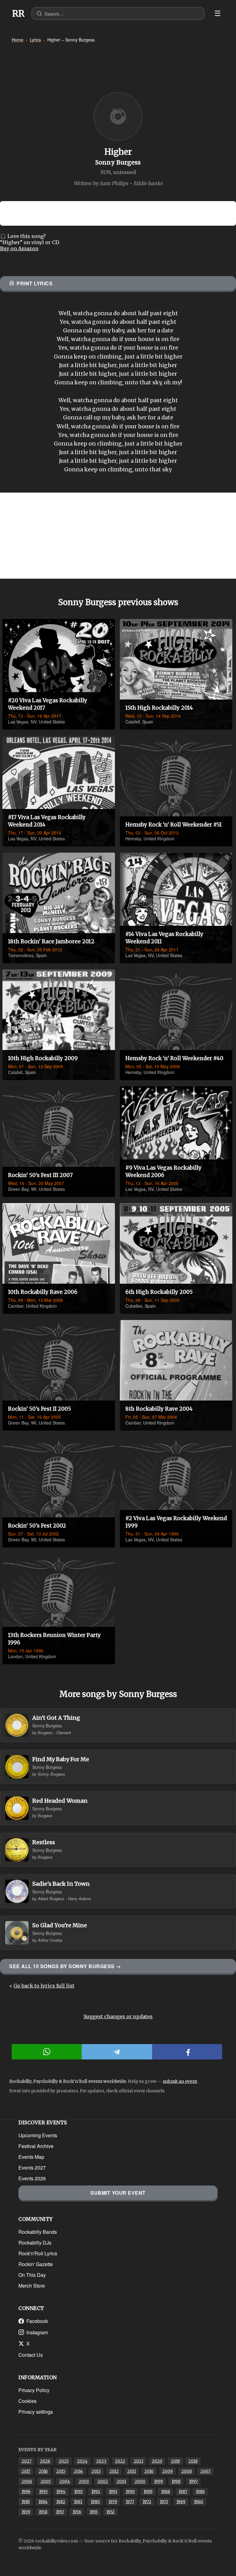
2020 (157, 2461)
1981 (78, 2502)
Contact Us (31, 2355)
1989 (148, 2492)
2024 (82, 2461)
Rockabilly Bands (38, 2232)
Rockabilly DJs (35, 2243)
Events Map (31, 2157)
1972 (147, 2502)
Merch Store (32, 2286)
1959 (26, 2512)
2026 (45, 2461)
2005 (46, 2481)
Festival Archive (36, 2146)
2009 (167, 2471)
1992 (96, 2492)
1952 (110, 2512)
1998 (176, 2481)
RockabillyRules (18, 14)
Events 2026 (32, 2178)
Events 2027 (32, 2168)
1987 (183, 2492)
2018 (193, 2461)
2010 (149, 2471)
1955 (94, 2512)
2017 (26, 2471)
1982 (61, 2502)
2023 (101, 2461)
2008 (187, 2471)
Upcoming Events (38, 2135)
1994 (61, 2492)
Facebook (37, 2321)
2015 (61, 2471)
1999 (158, 2481)
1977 (130, 2502)
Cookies (28, 2401)
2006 (27, 2481)
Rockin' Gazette (36, 2264)
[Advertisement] (118, 536)
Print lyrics (35, 283)
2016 (43, 2471)
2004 (65, 2481)
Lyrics (35, 40)
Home (18, 40)
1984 (43, 2502)
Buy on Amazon (19, 248)
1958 (43, 2512)
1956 (77, 2512)
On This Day (32, 2275)
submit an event (180, 2081)
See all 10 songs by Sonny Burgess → (65, 1966)
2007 (205, 2471)
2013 (96, 2471)
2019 (175, 2461)
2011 (132, 2471)
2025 (64, 2461)
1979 (113, 2502)
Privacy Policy (34, 2390)
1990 (130, 2492)
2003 (84, 2481)
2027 (26, 2461)
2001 (121, 2481)
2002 (103, 2481)
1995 (43, 2492)
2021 (138, 2461)
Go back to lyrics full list (44, 1986)
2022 (120, 2461)
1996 (26, 2492)
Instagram (37, 2332)
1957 (60, 2512)
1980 (95, 2502)
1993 (78, 2492)
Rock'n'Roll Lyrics (38, 2253)
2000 (140, 2481)
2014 (78, 2471)
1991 (113, 2492)
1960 (199, 2502)
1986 (200, 2492)
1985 (26, 2502)
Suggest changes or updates (118, 2016)
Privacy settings (36, 2412)
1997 (193, 2481)
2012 (114, 2471)
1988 (165, 2492)
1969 (181, 2502)
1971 (164, 2502)
